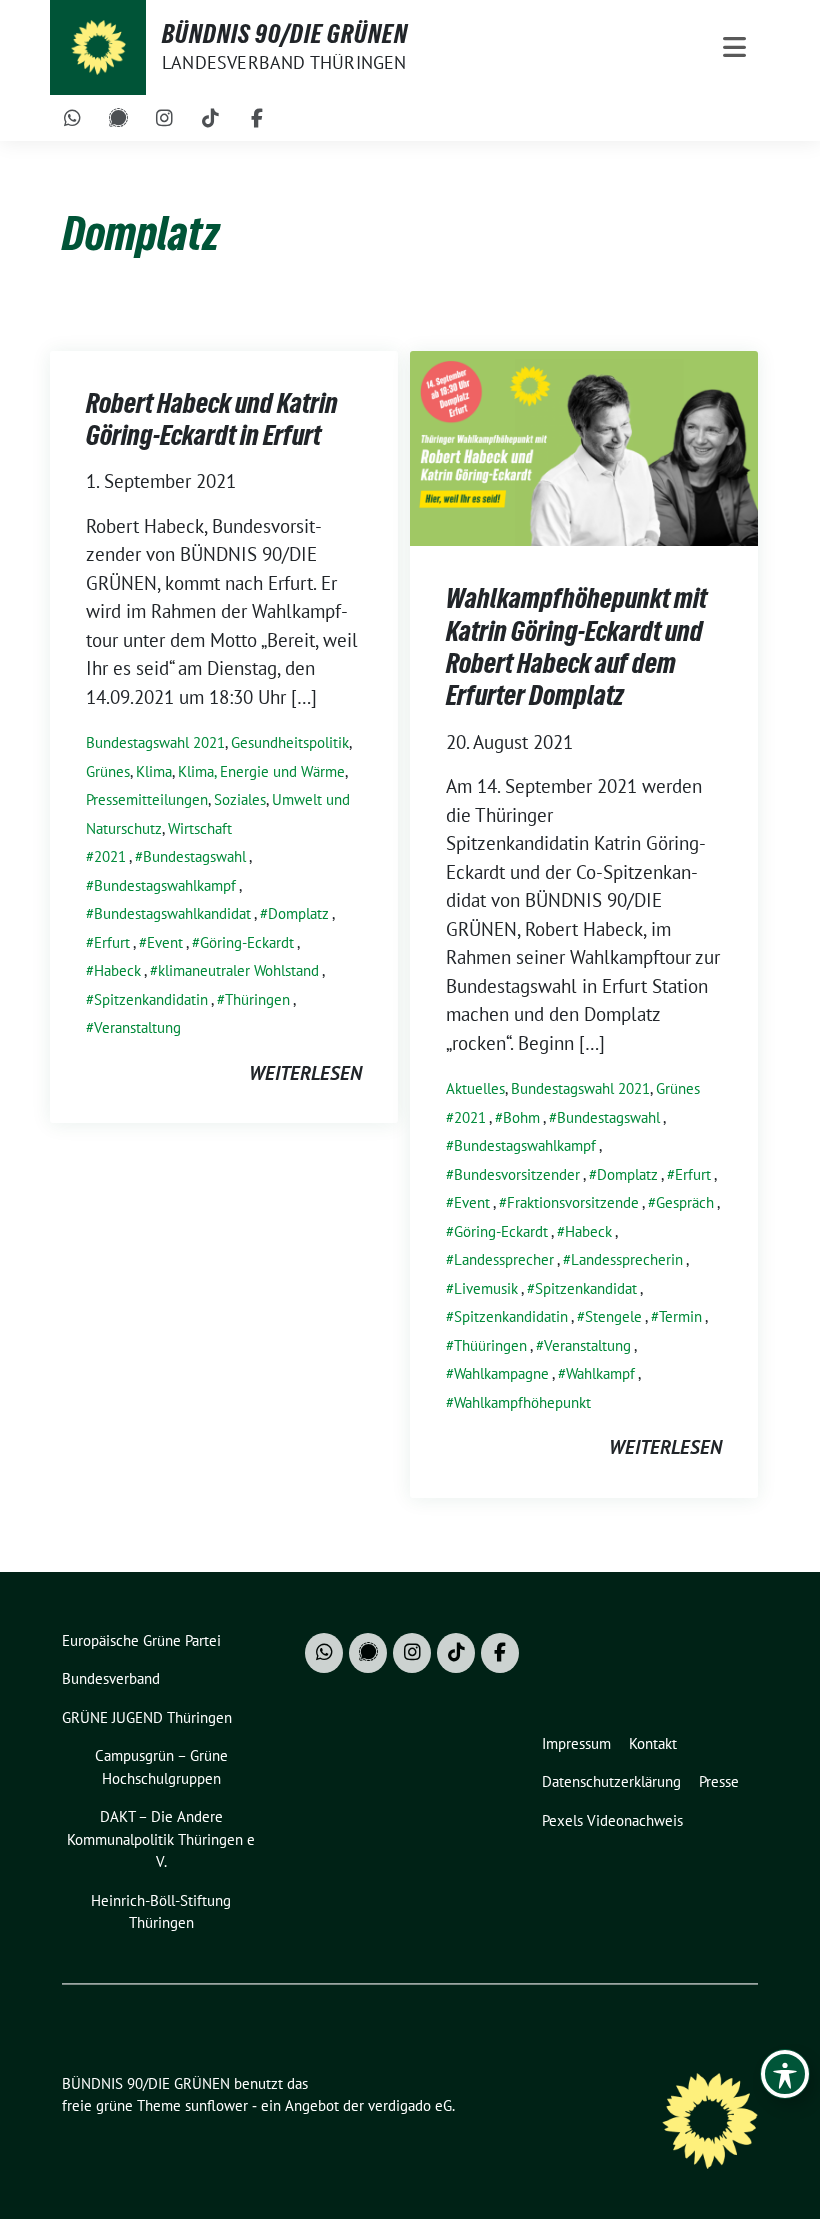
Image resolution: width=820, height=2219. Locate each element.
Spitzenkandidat (586, 1288)
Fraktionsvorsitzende (573, 1202)
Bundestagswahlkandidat (172, 913)
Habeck (117, 970)
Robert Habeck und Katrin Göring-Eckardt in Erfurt (212, 419)
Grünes (108, 771)
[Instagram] (165, 118)
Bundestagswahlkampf (165, 885)
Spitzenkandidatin (151, 999)
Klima (154, 771)
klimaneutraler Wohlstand (238, 970)
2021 (110, 856)
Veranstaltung (137, 1027)
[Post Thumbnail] (584, 446)
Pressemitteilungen (147, 799)
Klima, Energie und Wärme (261, 771)
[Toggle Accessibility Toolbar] (785, 2074)
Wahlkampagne (501, 1373)
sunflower (216, 2105)
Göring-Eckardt (247, 942)
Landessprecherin (627, 1259)
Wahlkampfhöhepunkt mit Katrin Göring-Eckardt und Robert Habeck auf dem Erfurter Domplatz (576, 646)
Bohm (521, 1117)
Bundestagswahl (194, 856)
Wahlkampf (600, 1373)
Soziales (240, 799)
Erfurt (112, 942)
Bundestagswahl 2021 (155, 742)
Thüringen (257, 999)
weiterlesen (305, 1073)
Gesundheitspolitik (290, 742)
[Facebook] (257, 118)
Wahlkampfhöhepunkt (522, 1402)
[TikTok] (211, 118)
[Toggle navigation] (734, 47)
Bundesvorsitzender (517, 1174)
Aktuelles (475, 1088)
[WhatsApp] (73, 118)
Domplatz (298, 913)
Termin (680, 1316)
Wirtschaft (200, 828)
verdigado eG (410, 2105)
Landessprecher (504, 1259)
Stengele (613, 1316)
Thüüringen (490, 1345)
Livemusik (486, 1288)
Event (165, 942)
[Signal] (119, 118)
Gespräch (685, 1202)
